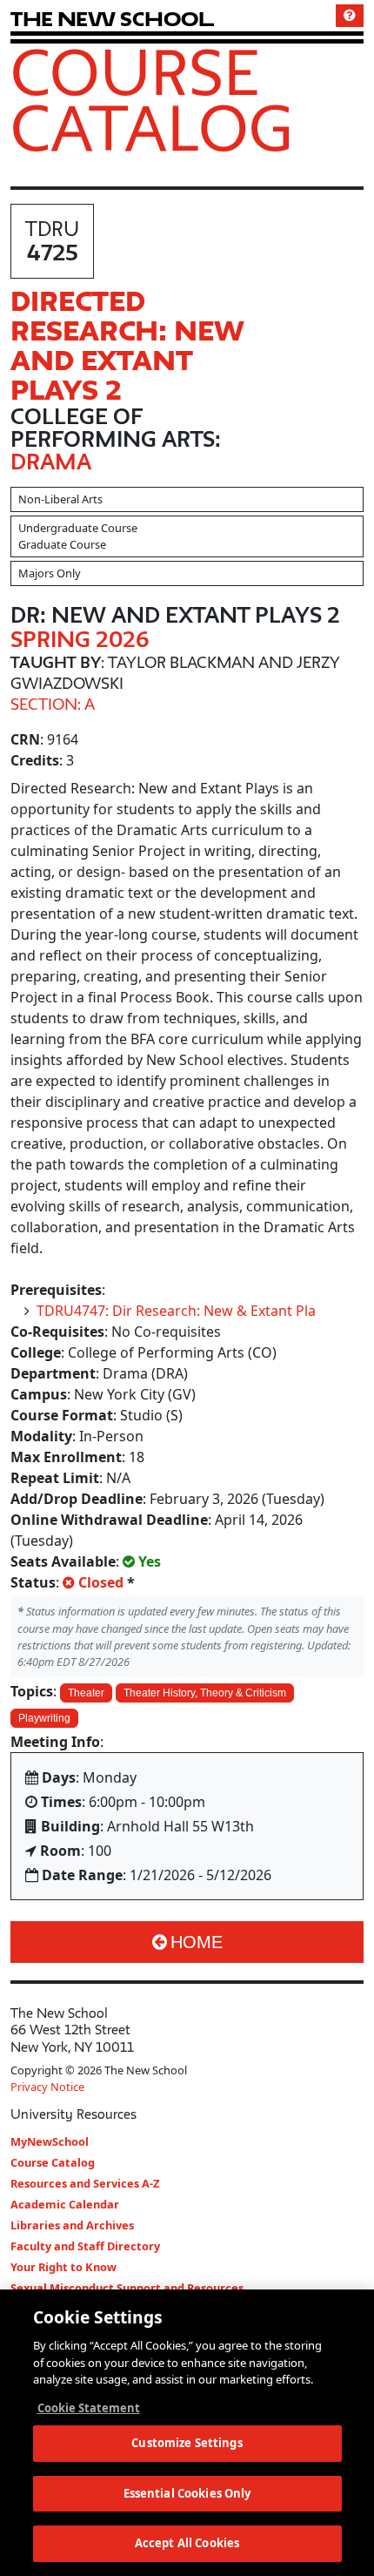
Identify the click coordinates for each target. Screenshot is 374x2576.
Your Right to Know (63, 2267)
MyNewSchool (50, 2141)
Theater (86, 1693)
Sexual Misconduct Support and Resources (127, 2288)
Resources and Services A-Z (85, 2183)
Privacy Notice (47, 2087)
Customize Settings (187, 2443)
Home (197, 1942)
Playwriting (44, 1718)
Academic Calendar (65, 2204)
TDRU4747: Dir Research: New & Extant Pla (176, 1311)
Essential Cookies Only (187, 2493)
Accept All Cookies (187, 2543)
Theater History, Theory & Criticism (205, 1693)
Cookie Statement (89, 2408)
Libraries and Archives (72, 2225)
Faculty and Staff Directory (85, 2246)
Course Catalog (152, 99)
